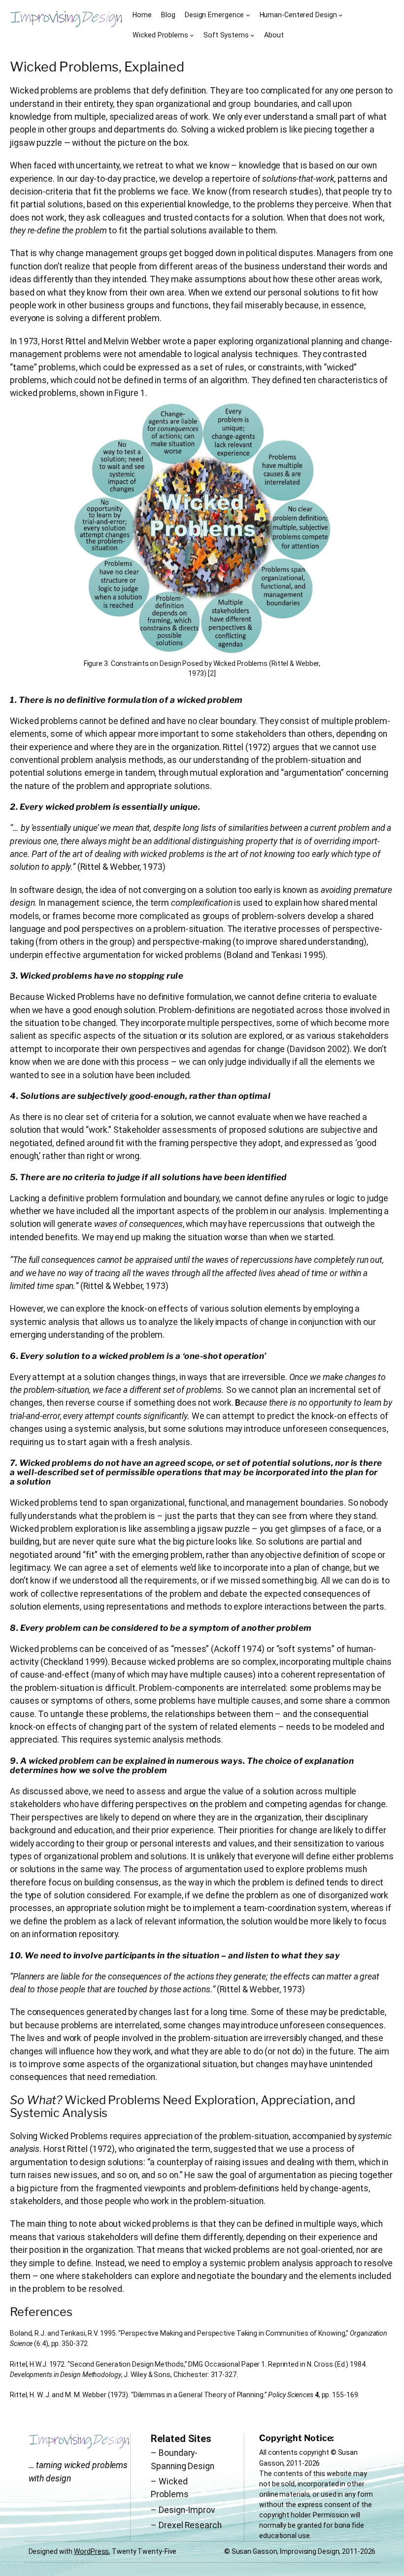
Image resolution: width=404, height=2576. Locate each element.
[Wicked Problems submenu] (192, 35)
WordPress (91, 2551)
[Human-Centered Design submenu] (341, 15)
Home (142, 15)
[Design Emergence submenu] (248, 15)
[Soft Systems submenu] (252, 35)
